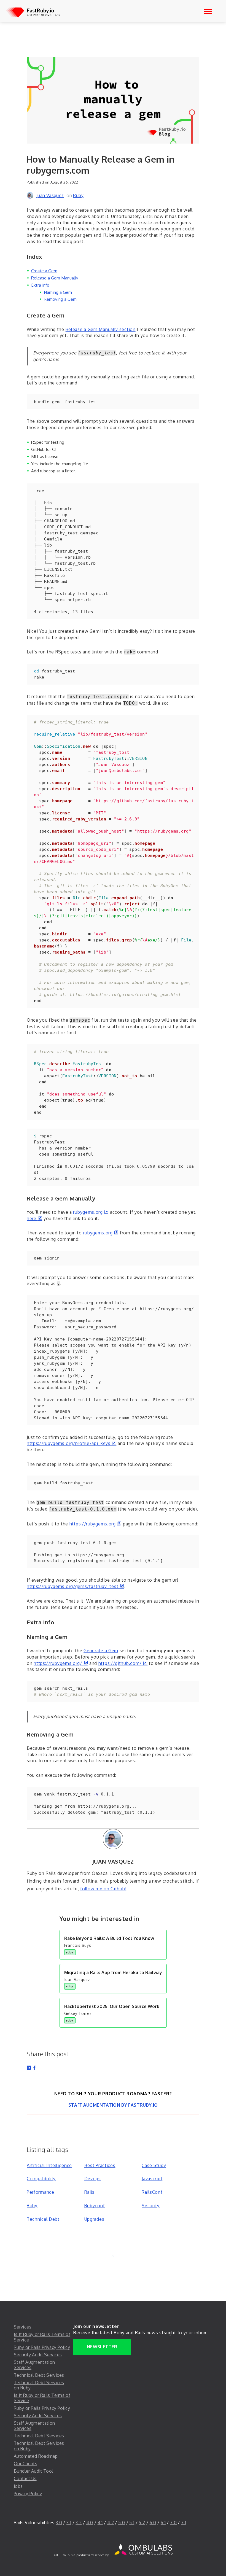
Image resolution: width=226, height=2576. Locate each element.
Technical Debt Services (39, 2375)
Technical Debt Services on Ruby (39, 2385)
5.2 (142, 2523)
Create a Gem (44, 271)
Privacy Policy (28, 2494)
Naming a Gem (58, 292)
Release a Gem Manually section (101, 329)
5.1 (132, 2523)
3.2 (79, 2523)
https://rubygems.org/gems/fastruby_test (76, 1586)
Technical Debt (43, 2219)
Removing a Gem (60, 299)
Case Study (154, 2165)
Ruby (78, 195)
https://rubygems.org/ (61, 1663)
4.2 (111, 2523)
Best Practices (100, 2165)
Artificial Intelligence (49, 2165)
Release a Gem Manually (55, 278)
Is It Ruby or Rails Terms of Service (42, 2337)
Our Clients (25, 2464)
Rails (90, 2192)
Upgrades (94, 2219)
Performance (41, 2192)
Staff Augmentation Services (34, 2365)
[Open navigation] (208, 12)
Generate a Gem (101, 1651)
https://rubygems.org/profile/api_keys (72, 1443)
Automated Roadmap (36, 2456)
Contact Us (25, 2478)
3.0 (59, 2523)
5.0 (122, 2523)
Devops (93, 2179)
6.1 (163, 2523)
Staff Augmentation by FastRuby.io (113, 2105)
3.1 (69, 2523)
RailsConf (152, 2192)
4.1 (100, 2523)
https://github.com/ (123, 1663)
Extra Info (40, 285)
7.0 (173, 2523)
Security (151, 2206)
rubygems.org (91, 1212)
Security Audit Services (38, 2355)
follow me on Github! (103, 1889)
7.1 (184, 2523)
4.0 (90, 2523)
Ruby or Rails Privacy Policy (42, 2347)
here (34, 1218)
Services (23, 2327)
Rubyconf (95, 2206)
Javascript (152, 2179)
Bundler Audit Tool (33, 2471)
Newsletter (102, 2347)
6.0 (153, 2523)
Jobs (18, 2486)
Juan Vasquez (50, 195)
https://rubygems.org (95, 1524)
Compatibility (41, 2179)
